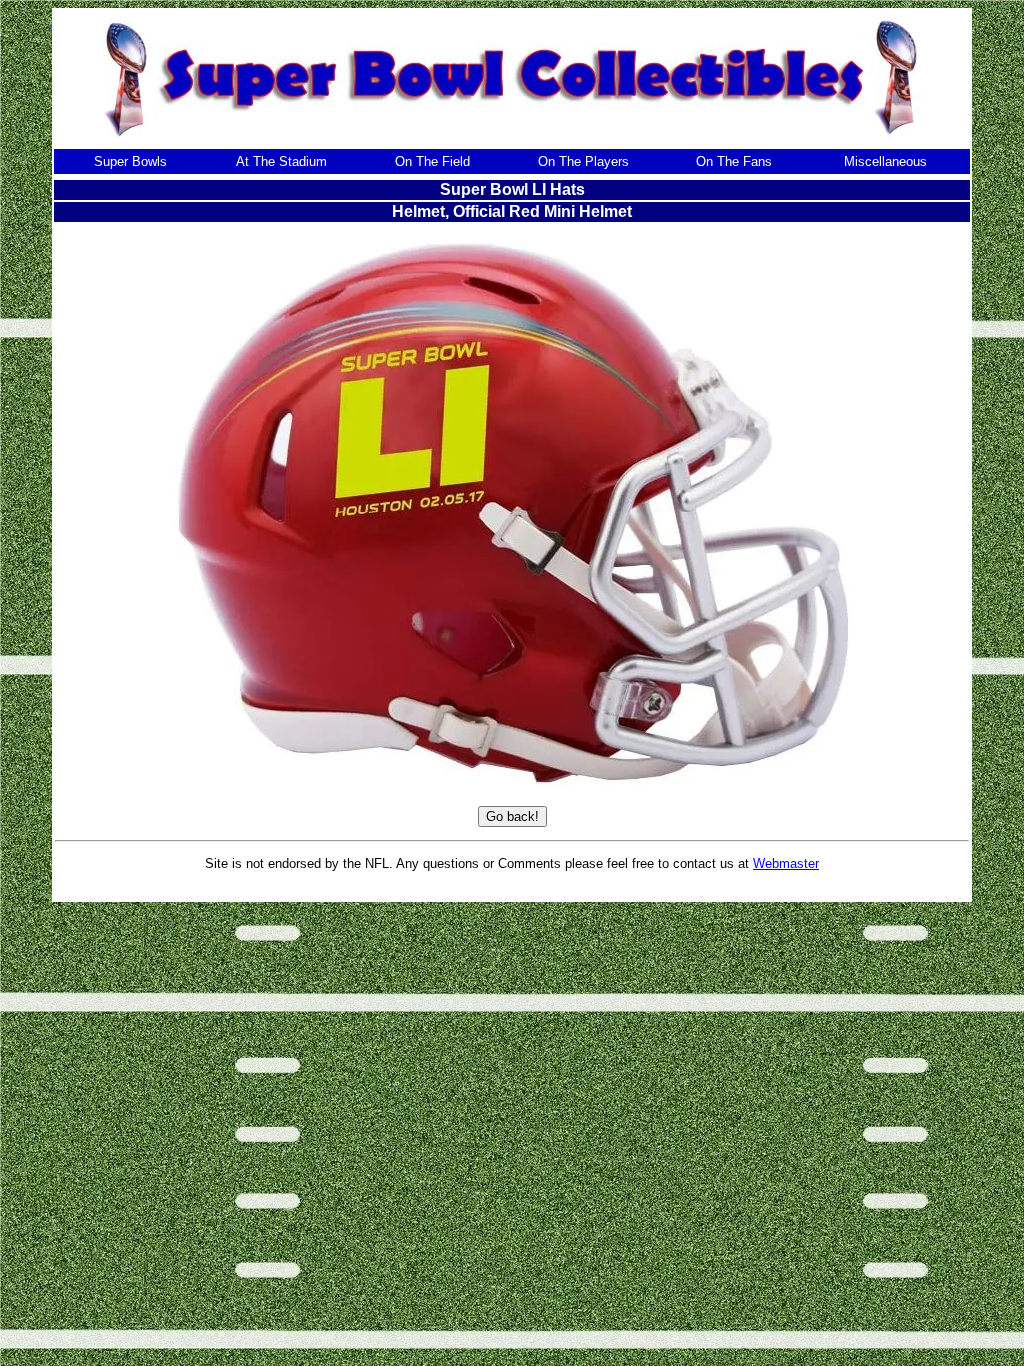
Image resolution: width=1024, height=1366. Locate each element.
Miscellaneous (885, 161)
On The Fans (734, 161)
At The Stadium (281, 161)
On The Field (432, 161)
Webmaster (786, 863)
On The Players (583, 161)
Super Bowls (130, 161)
